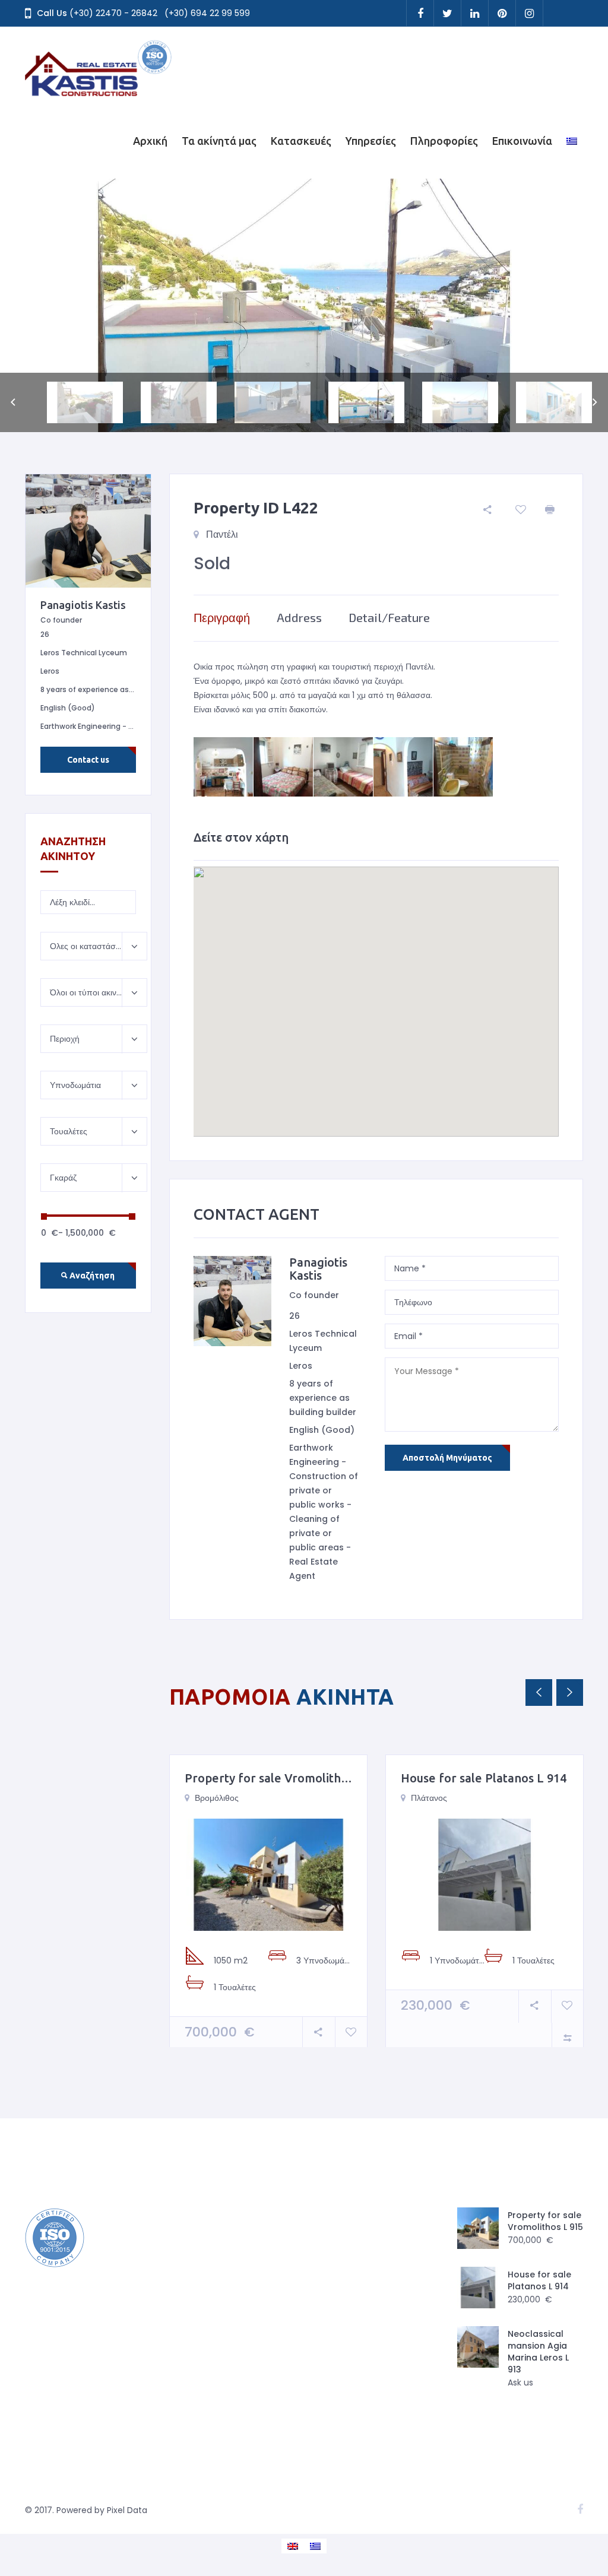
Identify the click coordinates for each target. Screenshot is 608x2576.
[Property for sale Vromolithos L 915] (268, 1874)
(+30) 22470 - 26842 (113, 13)
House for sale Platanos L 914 (484, 1778)
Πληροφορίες (444, 141)
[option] (304, 305)
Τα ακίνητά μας (219, 141)
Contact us (88, 760)
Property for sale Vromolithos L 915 (285, 1778)
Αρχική (150, 141)
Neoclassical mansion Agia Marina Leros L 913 (538, 2352)
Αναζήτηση (91, 1276)
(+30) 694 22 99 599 (207, 13)
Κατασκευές (301, 141)
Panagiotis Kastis (318, 1269)
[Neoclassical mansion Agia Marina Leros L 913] (478, 2347)
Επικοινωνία (522, 141)
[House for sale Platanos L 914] (484, 1874)
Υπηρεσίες (371, 141)
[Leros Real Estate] (99, 65)
